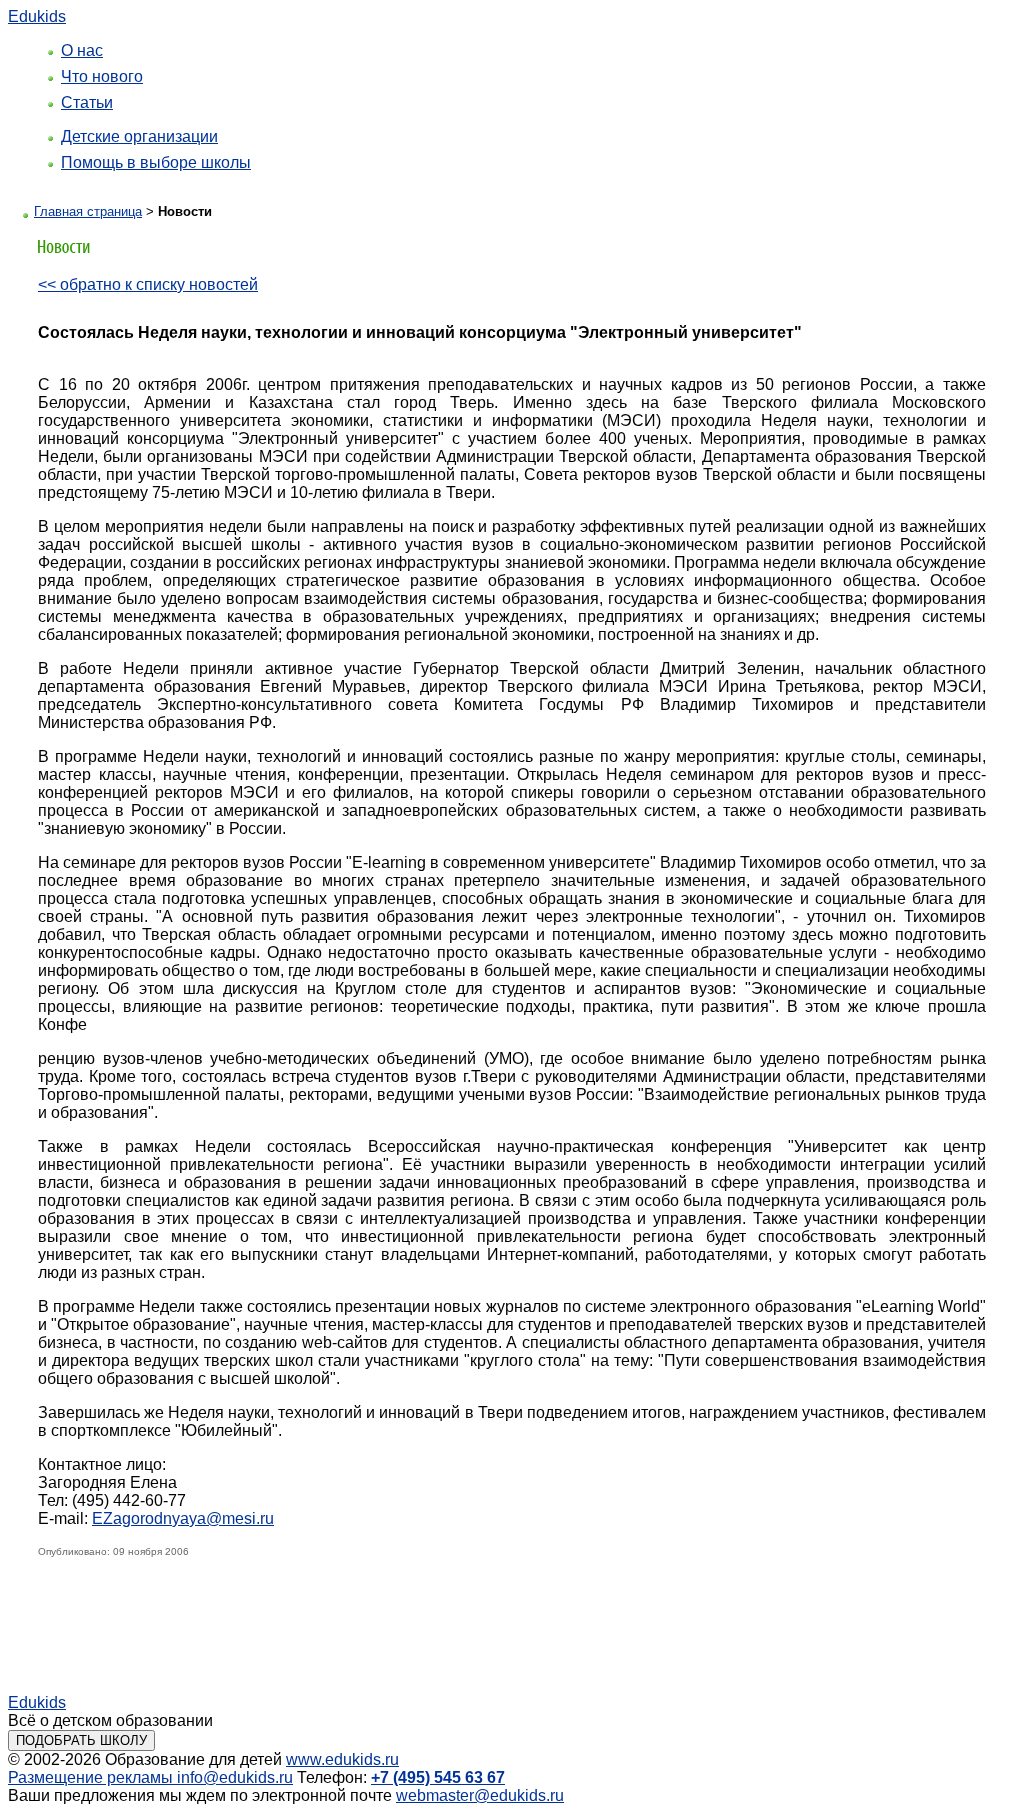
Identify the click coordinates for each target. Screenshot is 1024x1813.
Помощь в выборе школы (156, 162)
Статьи (87, 102)
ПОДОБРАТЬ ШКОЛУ (81, 1740)
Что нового (102, 76)
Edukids (37, 16)
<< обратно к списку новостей (148, 284)
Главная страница (88, 211)
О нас (82, 50)
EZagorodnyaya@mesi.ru (183, 1518)
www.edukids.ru (342, 1759)
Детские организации (139, 136)
